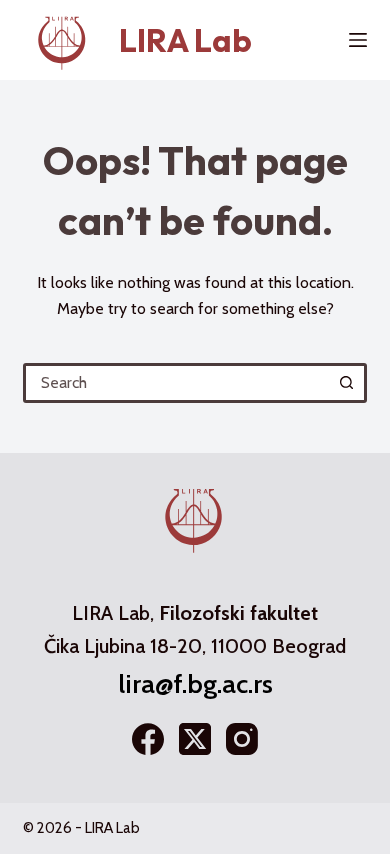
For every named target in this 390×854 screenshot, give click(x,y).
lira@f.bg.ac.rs (195, 684)
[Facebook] (148, 739)
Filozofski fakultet (238, 613)
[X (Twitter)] (195, 739)
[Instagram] (242, 739)
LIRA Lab (185, 40)
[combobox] (177, 383)
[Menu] (358, 40)
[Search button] (347, 383)
